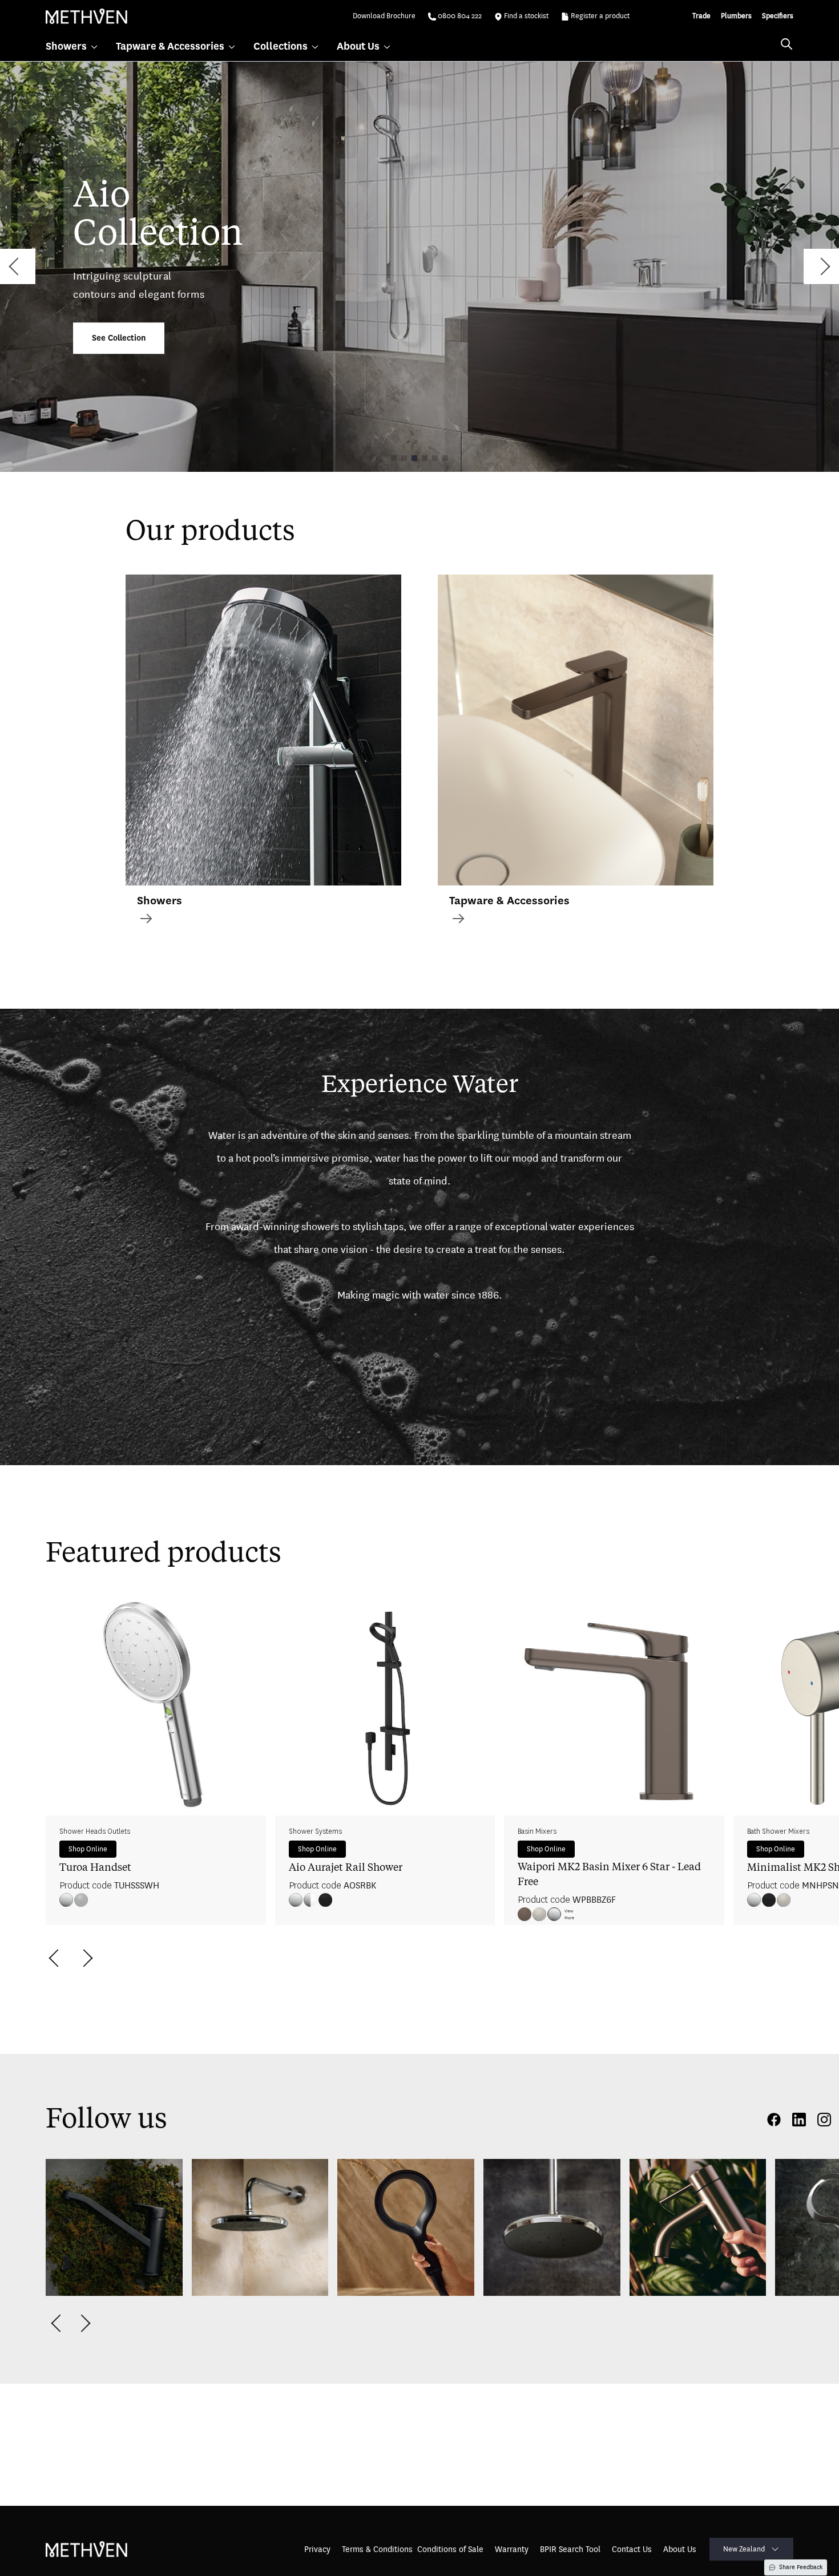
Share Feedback (801, 2567)
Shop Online (88, 1849)
